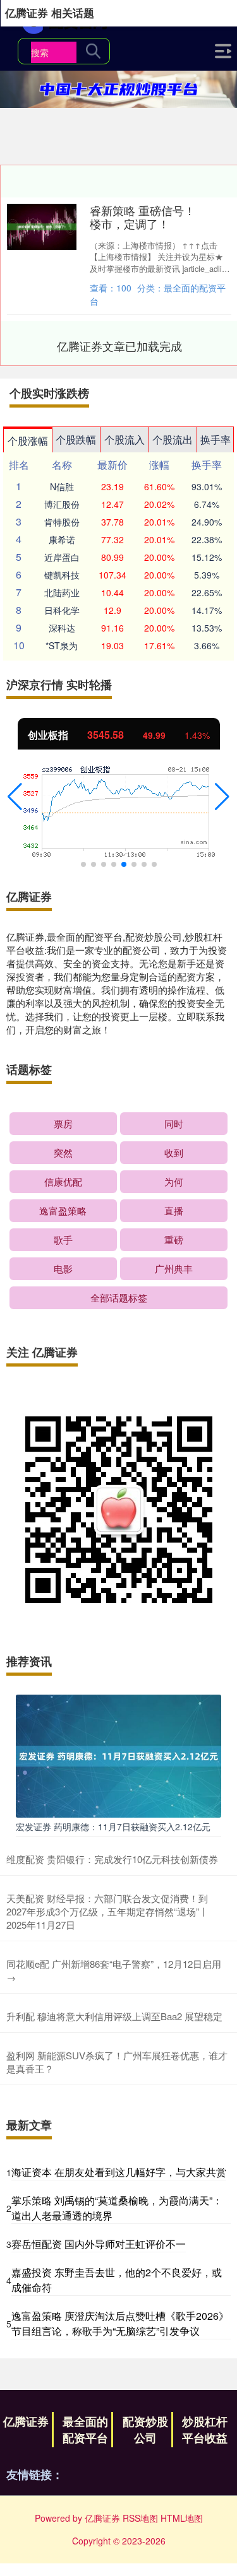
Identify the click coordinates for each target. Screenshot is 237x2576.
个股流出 (173, 439)
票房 (63, 1123)
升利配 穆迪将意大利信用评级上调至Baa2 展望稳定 (114, 2016)
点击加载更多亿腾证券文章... (119, 346)
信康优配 (63, 1181)
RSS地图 (140, 2518)
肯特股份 (62, 522)
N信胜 (62, 486)
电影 (63, 1268)
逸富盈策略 (63, 1210)
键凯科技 (62, 575)
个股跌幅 (76, 439)
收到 (174, 1152)
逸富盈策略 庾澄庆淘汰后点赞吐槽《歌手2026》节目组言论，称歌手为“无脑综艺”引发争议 (120, 2323)
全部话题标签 (119, 1297)
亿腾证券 (26, 2421)
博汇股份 (62, 504)
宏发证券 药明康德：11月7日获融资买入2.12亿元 (113, 1826)
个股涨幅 (28, 441)
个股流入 (125, 439)
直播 (174, 1210)
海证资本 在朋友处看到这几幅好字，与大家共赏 (119, 2172)
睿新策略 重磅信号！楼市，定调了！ (143, 217)
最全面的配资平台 (85, 2430)
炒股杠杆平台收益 (205, 2430)
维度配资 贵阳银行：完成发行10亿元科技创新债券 (112, 1859)
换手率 (216, 439)
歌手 (63, 1239)
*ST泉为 (62, 645)
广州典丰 (174, 1268)
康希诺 (62, 539)
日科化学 (62, 610)
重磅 (174, 1239)
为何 (174, 1181)
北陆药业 (62, 592)
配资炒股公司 (145, 2430)
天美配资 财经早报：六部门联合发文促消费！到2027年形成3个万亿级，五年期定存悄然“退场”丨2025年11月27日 (107, 1911)
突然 (63, 1152)
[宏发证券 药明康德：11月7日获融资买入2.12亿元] (118, 1755)
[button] (15, 797)
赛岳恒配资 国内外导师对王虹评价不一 (99, 2244)
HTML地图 (182, 2518)
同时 (174, 1123)
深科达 (62, 628)
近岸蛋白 (62, 557)
